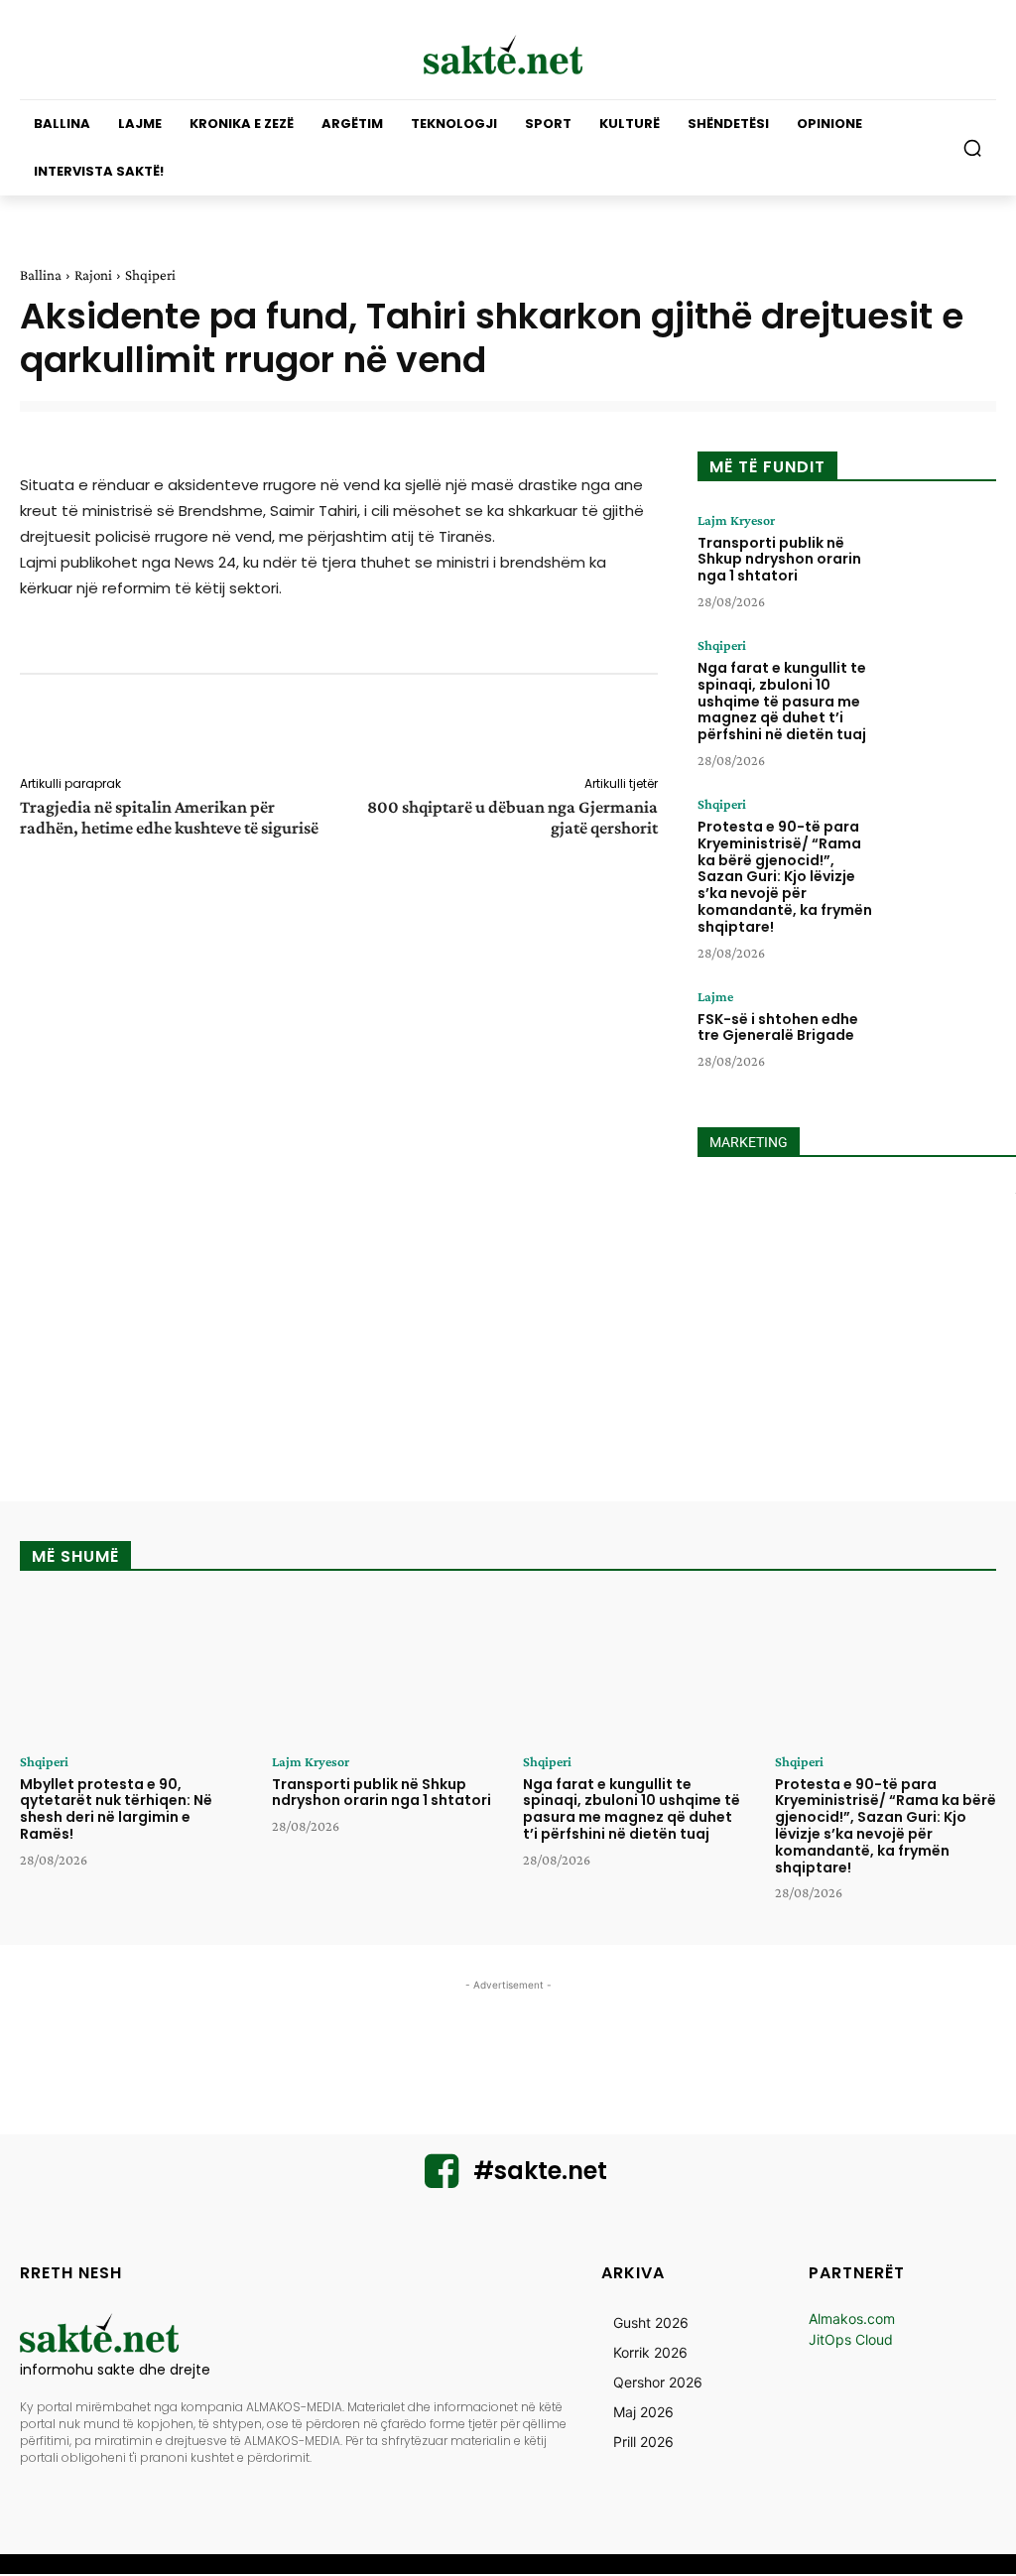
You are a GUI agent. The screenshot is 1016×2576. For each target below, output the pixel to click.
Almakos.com (852, 2318)
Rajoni (93, 275)
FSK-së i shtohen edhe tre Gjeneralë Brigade (778, 1028)
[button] (972, 148)
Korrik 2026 (650, 2352)
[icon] (442, 2180)
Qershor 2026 (658, 2382)
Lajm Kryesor (736, 520)
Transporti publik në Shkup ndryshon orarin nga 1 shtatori (779, 560)
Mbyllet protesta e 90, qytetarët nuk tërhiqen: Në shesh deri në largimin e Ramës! (116, 1809)
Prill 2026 (643, 2442)
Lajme (715, 996)
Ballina (41, 275)
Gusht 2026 (651, 2322)
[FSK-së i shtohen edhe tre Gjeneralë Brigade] (944, 1034)
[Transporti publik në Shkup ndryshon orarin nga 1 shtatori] (944, 558)
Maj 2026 (643, 2412)
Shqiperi (150, 275)
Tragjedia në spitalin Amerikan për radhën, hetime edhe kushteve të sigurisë (169, 817)
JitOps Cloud (851, 2339)
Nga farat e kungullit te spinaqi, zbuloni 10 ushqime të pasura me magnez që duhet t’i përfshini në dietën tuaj (782, 701)
